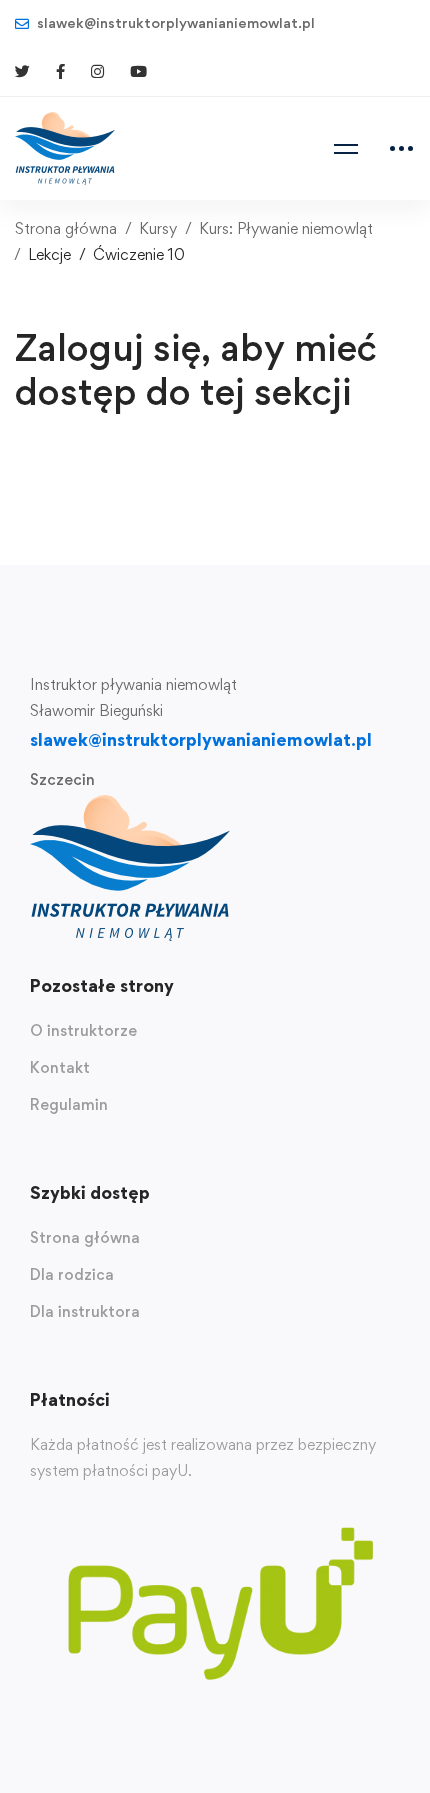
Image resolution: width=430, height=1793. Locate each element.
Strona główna (66, 228)
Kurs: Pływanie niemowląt (286, 228)
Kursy (158, 228)
